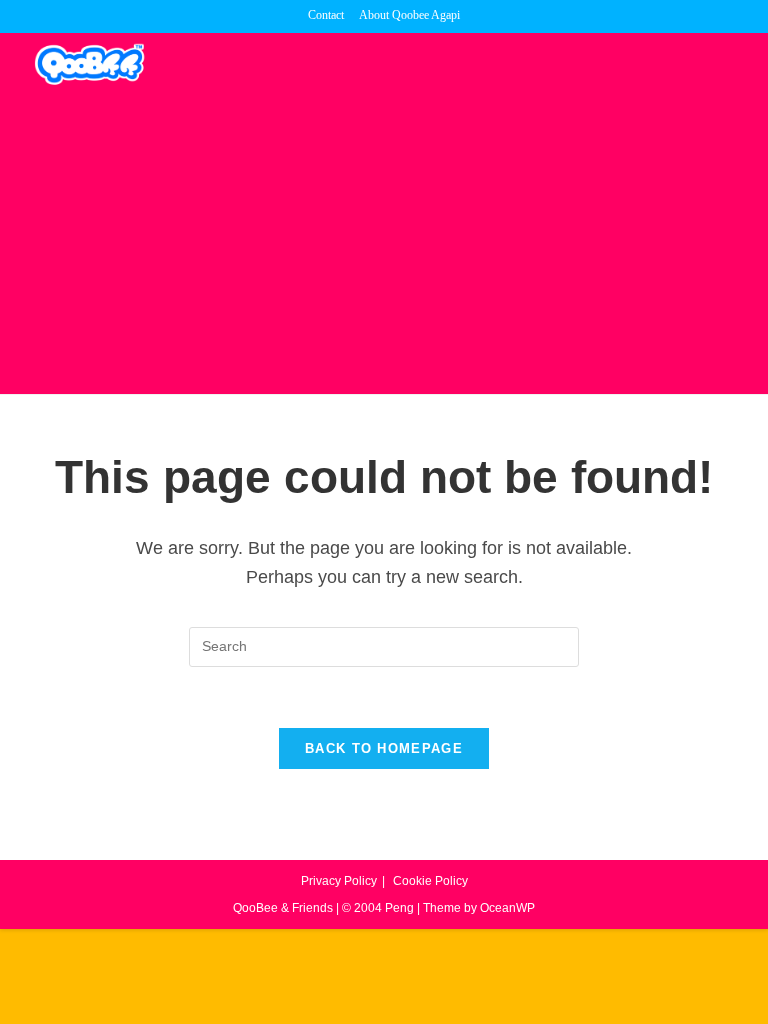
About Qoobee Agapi (409, 15)
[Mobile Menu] (731, 63)
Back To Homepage (384, 748)
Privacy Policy (339, 881)
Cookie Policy (430, 881)
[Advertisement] (384, 244)
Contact (326, 15)
